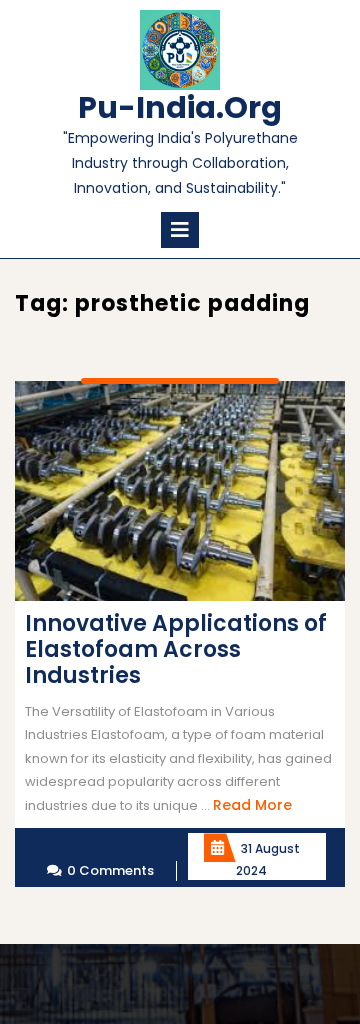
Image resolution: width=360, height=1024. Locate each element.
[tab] (180, 230)
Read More (252, 805)
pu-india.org (180, 107)
